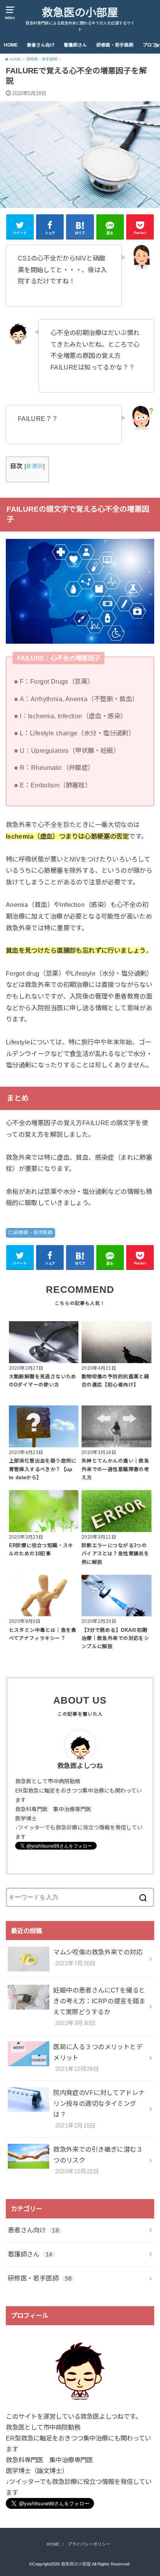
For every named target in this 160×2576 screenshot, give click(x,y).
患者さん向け (41, 45)
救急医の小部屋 (80, 13)
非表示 (34, 466)
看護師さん (75, 45)
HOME (11, 45)
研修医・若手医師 (115, 45)
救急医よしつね (80, 1766)
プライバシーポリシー (89, 2544)
